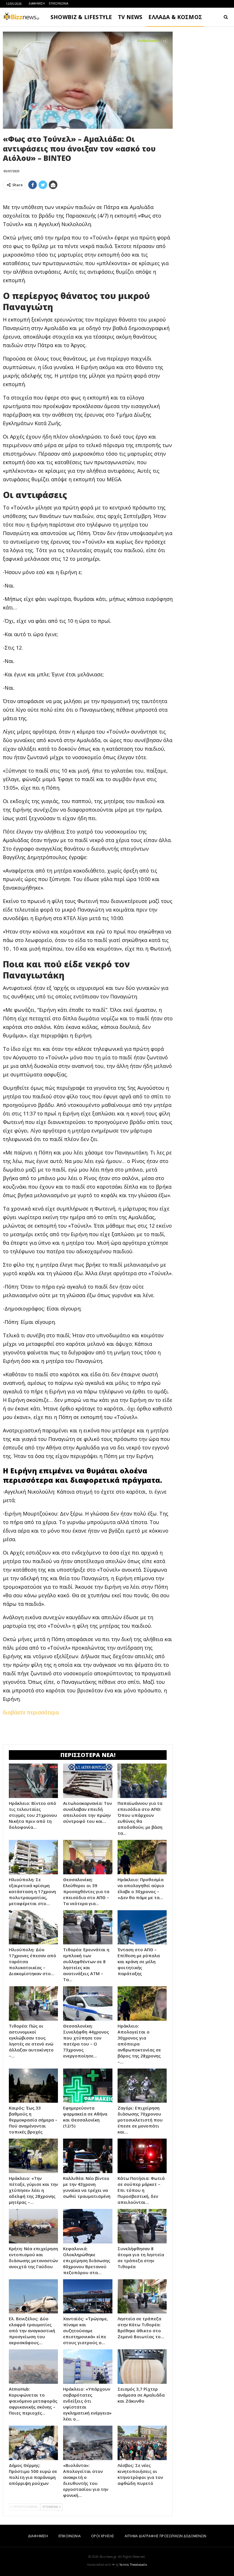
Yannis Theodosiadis (133, 2565)
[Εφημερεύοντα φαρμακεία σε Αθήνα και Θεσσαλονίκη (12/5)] (88, 2086)
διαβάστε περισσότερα (31, 1712)
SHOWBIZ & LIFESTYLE (81, 17)
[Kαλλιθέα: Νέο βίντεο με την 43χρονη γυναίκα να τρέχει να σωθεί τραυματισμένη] (88, 2156)
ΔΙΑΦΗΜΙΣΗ (37, 3)
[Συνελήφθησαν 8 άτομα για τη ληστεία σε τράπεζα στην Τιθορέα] (142, 2226)
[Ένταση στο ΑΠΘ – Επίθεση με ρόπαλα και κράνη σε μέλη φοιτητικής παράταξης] (142, 1927)
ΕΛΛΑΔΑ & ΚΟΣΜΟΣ (175, 17)
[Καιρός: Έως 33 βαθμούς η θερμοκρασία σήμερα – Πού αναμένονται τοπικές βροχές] (33, 2086)
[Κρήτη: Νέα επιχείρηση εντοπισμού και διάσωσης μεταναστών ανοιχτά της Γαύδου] (33, 2226)
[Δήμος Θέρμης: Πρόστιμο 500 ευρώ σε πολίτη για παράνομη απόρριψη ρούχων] (33, 2443)
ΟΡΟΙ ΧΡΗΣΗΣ (103, 2536)
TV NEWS (130, 17)
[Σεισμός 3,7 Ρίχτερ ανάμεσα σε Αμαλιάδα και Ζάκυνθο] (142, 2367)
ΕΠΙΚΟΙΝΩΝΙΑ (58, 3)
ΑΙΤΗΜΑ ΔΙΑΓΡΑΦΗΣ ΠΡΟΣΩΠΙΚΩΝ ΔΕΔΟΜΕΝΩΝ (166, 2536)
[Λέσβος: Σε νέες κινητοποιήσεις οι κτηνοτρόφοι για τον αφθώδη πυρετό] (142, 2443)
